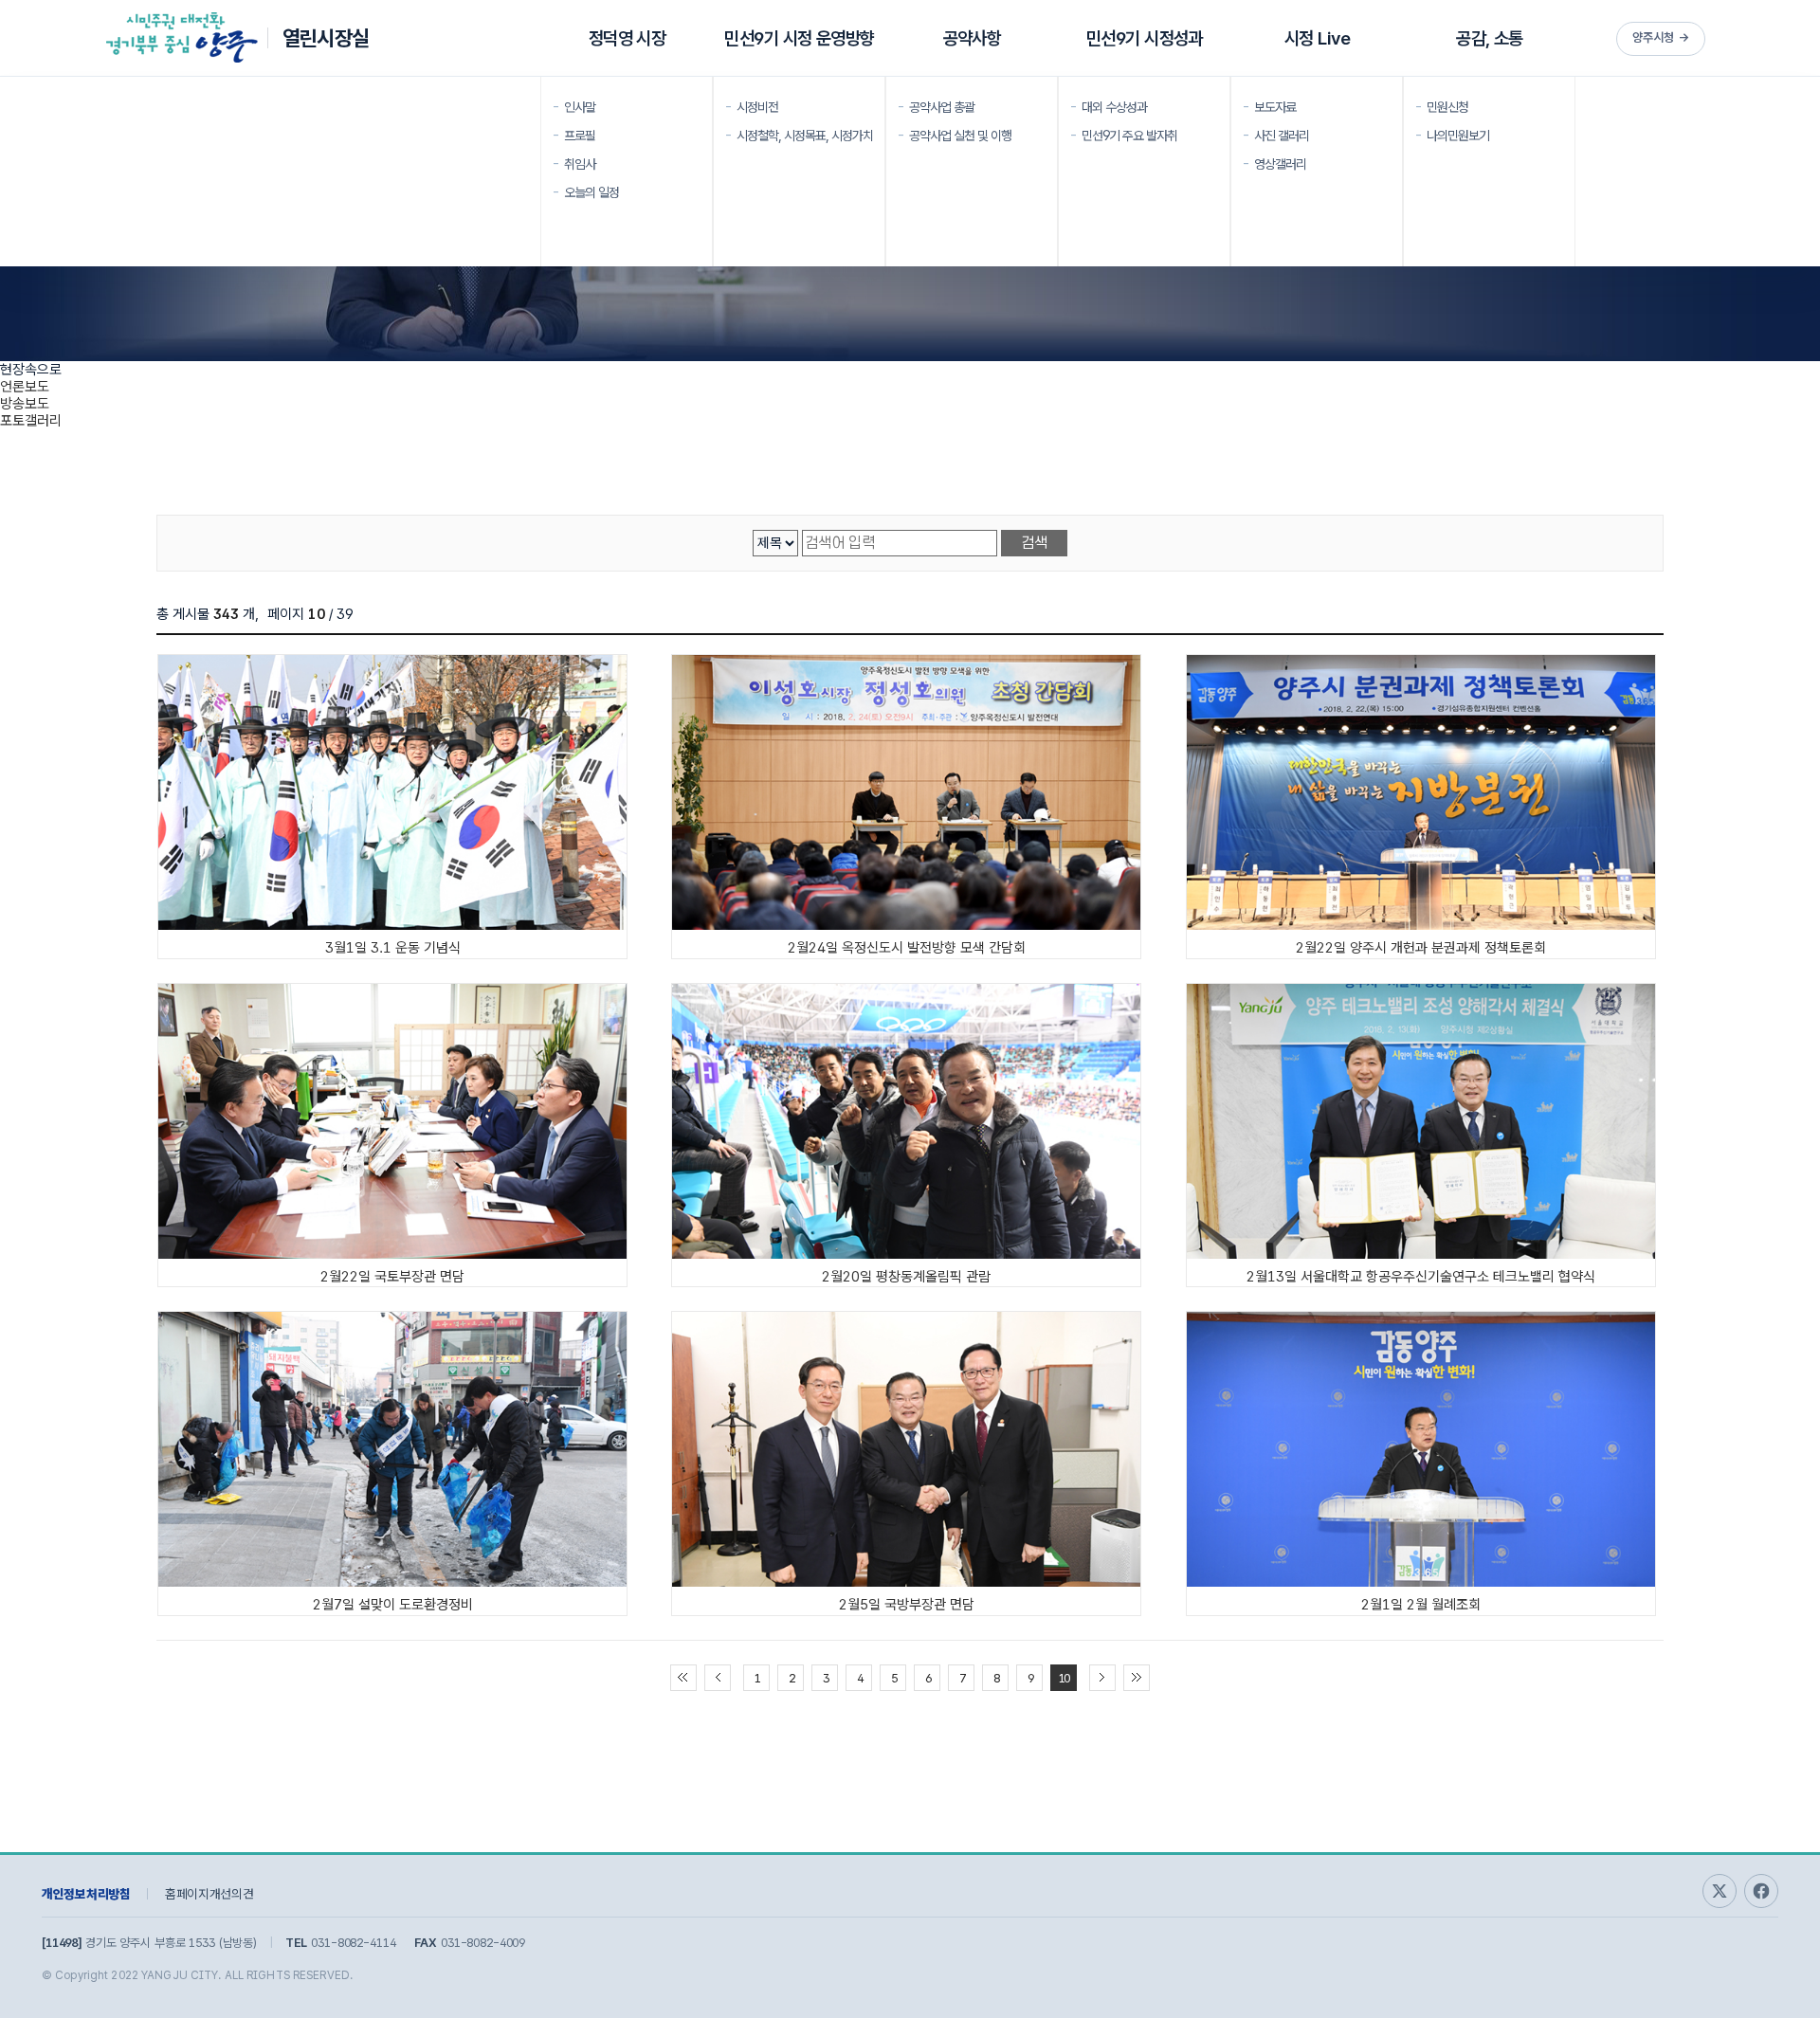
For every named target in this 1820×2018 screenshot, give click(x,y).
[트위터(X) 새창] (1720, 1891)
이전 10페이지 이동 (718, 1678)
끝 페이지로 (1137, 1678)
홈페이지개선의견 (209, 1894)
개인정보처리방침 (86, 1894)
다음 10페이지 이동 (1102, 1678)
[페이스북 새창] (1761, 1891)
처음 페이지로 (683, 1678)
